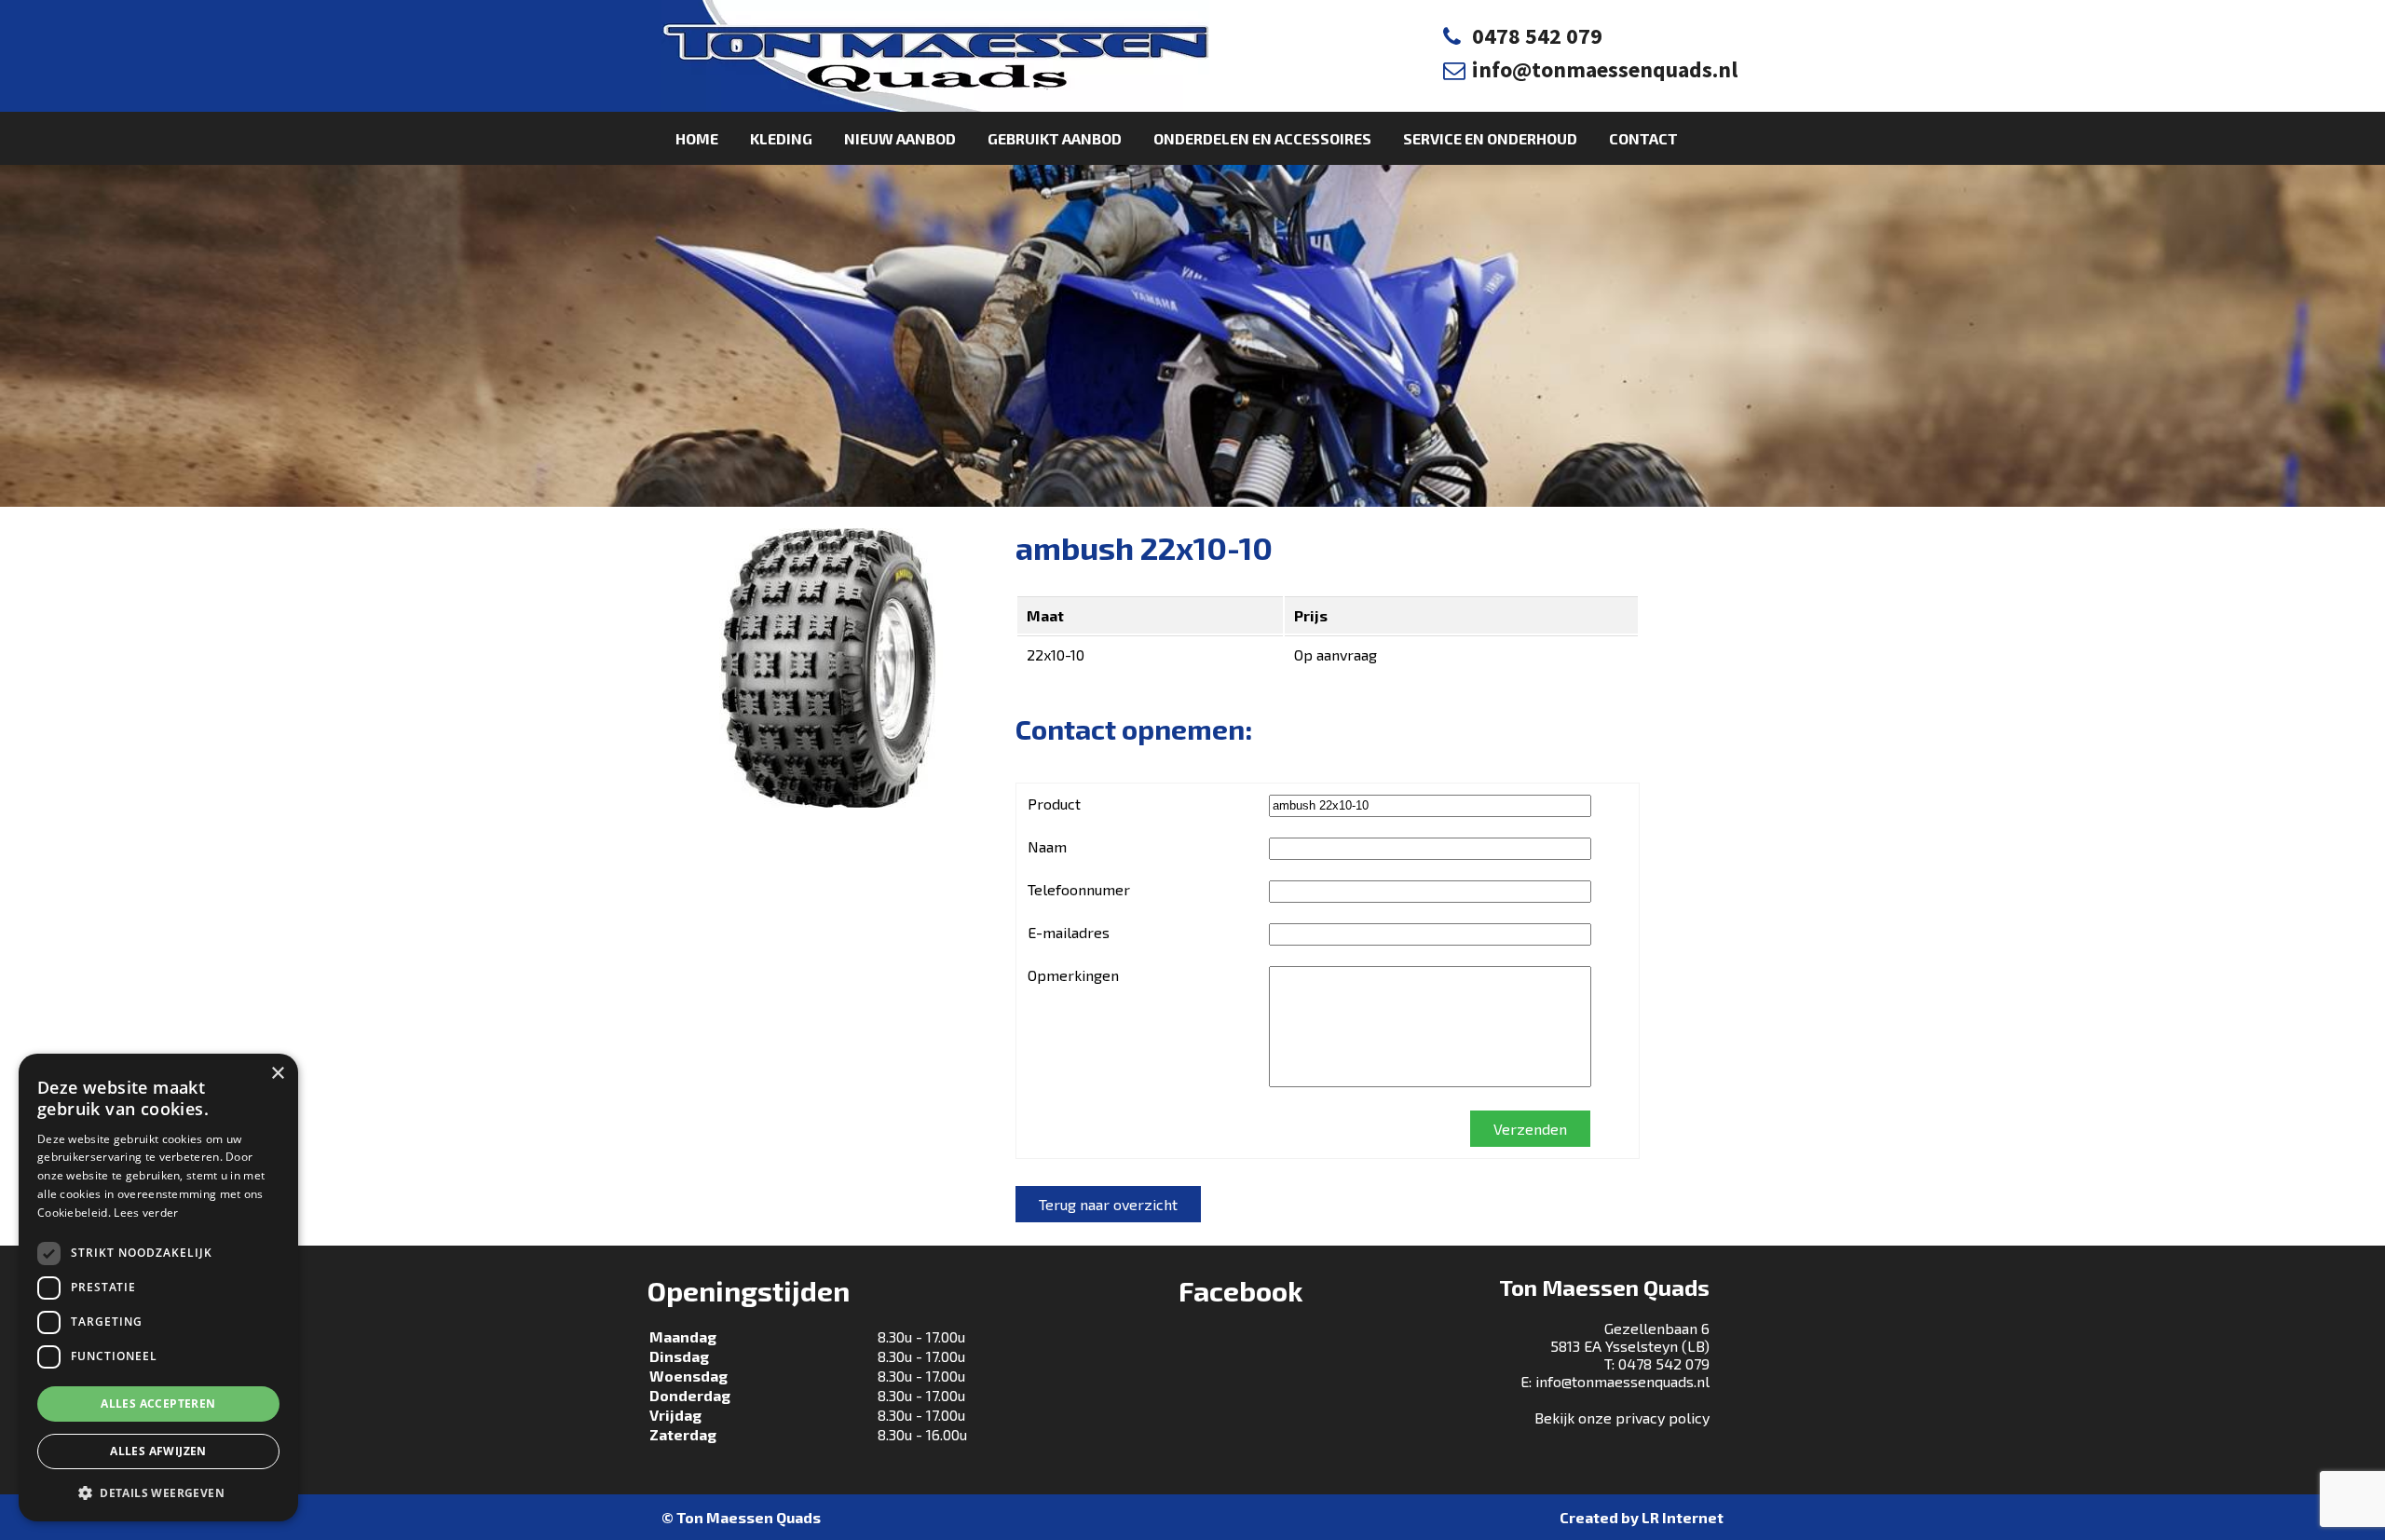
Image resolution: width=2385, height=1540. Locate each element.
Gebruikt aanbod (1055, 138)
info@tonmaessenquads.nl (1605, 69)
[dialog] (158, 1288)
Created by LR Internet (1642, 1517)
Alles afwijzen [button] (158, 1451)
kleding (781, 138)
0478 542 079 (1537, 36)
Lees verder (146, 1213)
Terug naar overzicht (1108, 1204)
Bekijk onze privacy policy (1622, 1417)
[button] (158, 1492)
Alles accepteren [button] (158, 1404)
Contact (1643, 138)
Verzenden (1530, 1129)
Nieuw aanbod (900, 138)
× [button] (277, 1074)
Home (697, 138)
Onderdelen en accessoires (1262, 138)
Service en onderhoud (1490, 138)
